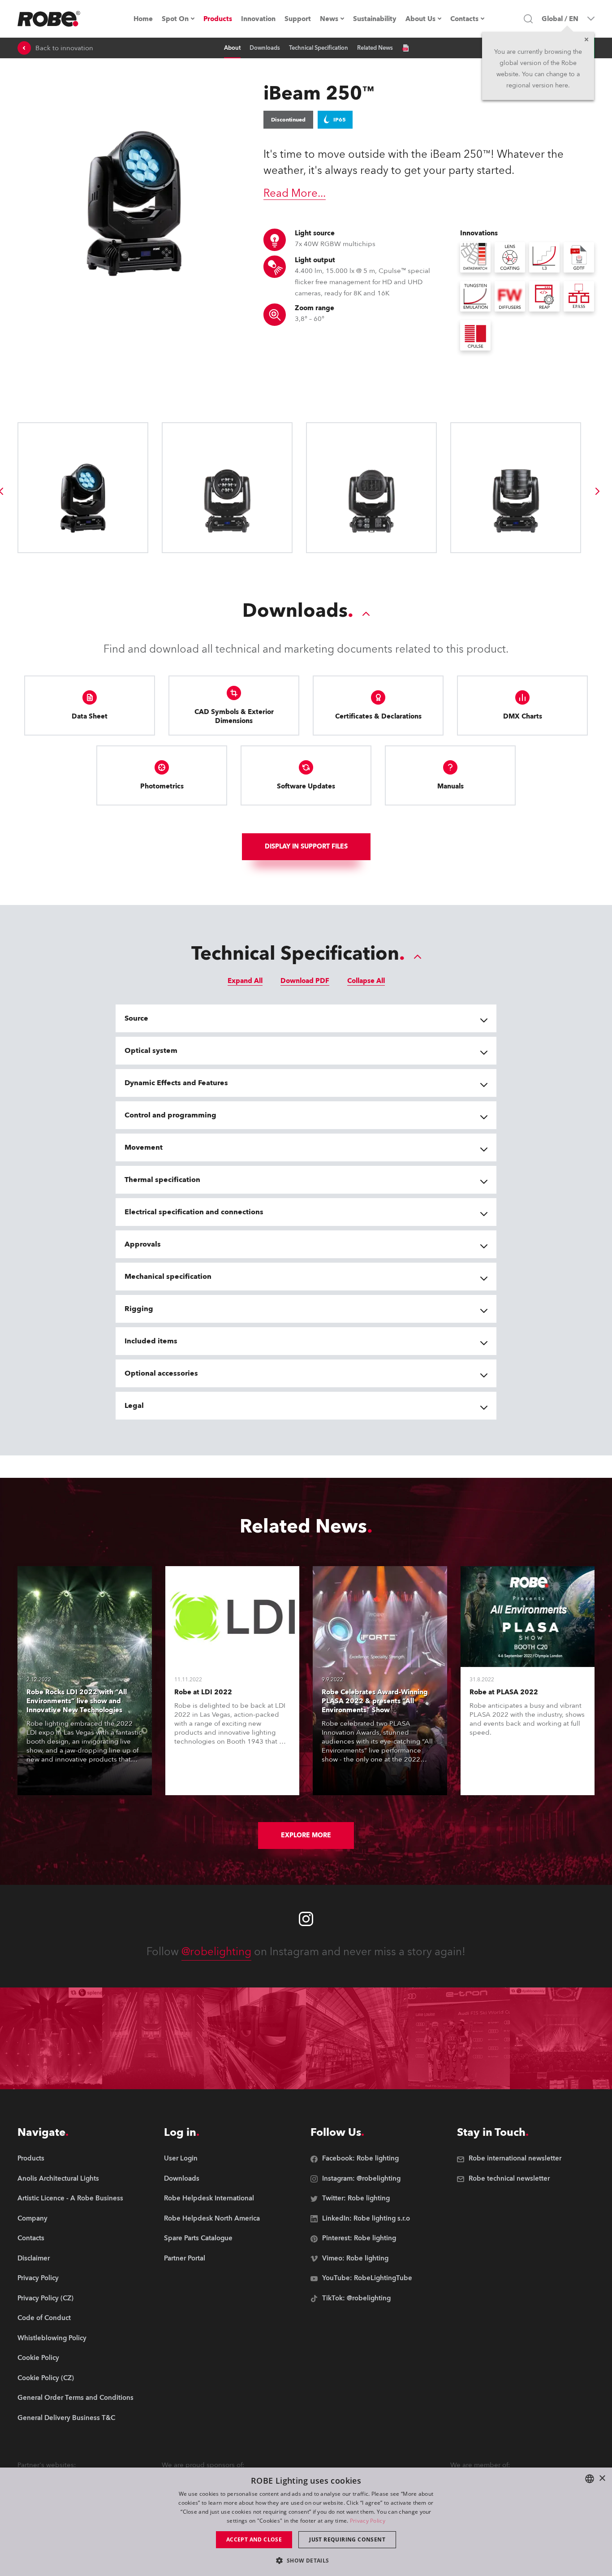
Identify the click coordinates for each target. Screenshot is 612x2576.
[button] (306, 2560)
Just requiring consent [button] (347, 2539)
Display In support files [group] (306, 846)
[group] (598, 491)
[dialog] (306, 2522)
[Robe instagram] (306, 1919)
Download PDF (305, 981)
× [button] (602, 2479)
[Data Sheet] (405, 48)
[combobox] (590, 2479)
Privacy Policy (368, 2521)
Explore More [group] (306, 1835)
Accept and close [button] (254, 2539)
